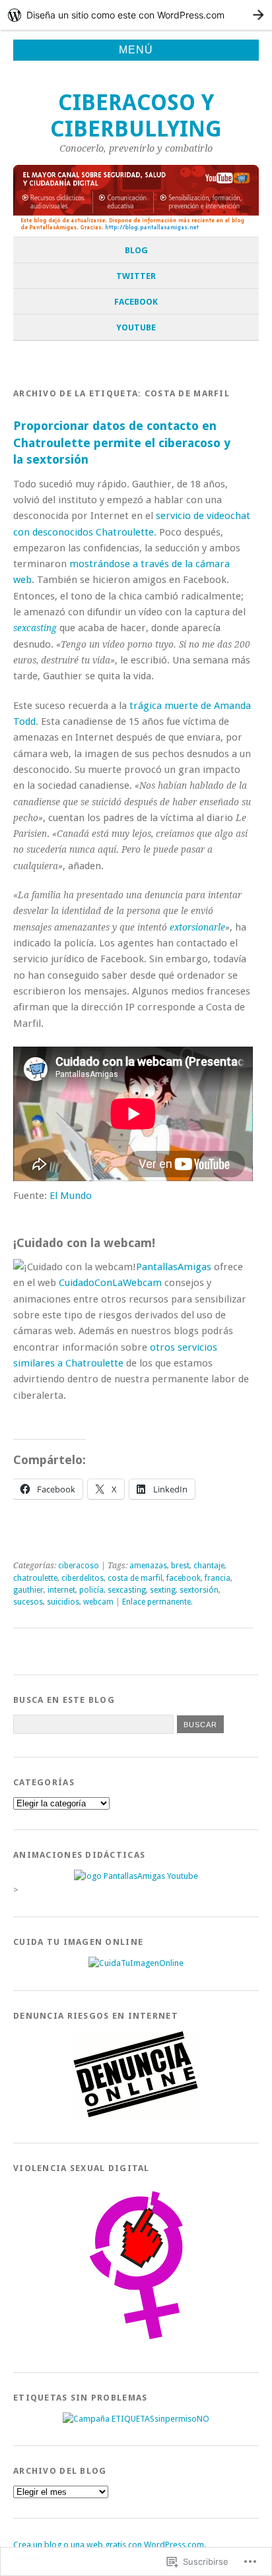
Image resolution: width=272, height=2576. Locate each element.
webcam (98, 1602)
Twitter (136, 276)
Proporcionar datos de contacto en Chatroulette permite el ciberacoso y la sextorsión (122, 443)
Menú (136, 50)
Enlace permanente (156, 1602)
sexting (163, 1590)
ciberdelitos (83, 1578)
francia (218, 1578)
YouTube (136, 327)
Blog (136, 250)
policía (91, 1590)
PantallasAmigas (174, 1267)
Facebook (136, 302)
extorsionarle (197, 927)
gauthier (28, 1590)
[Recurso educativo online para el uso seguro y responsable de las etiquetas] (136, 2419)
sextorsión (199, 1590)
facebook (184, 1578)
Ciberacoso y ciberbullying (136, 116)
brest (180, 1566)
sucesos (28, 1602)
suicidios (63, 1602)
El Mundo (71, 1196)
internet (61, 1590)
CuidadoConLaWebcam (110, 1283)
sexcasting (127, 1590)
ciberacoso (79, 1566)
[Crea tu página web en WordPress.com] (136, 15)
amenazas (148, 1566)
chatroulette (35, 1578)
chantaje (209, 1566)
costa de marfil (135, 1578)
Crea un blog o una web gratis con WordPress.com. (110, 2545)
